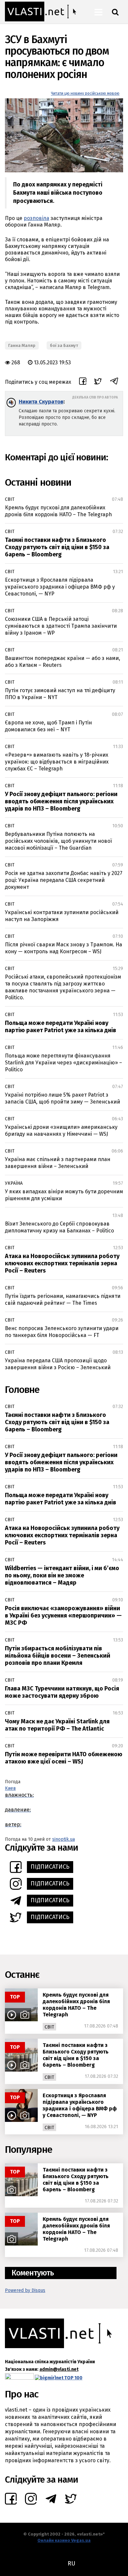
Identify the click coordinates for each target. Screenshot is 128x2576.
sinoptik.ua (64, 1839)
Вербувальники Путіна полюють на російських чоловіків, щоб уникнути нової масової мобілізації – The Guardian (58, 841)
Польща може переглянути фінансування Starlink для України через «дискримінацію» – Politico (64, 1063)
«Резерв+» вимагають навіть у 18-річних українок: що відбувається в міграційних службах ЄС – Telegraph (57, 762)
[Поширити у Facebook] (83, 382)
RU (71, 2564)
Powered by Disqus (25, 2290)
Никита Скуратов (41, 402)
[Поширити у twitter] (98, 382)
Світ (10, 499)
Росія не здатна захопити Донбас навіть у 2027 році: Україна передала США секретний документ (64, 880)
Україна (14, 1183)
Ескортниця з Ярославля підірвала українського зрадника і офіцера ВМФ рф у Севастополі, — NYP (60, 587)
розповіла (36, 218)
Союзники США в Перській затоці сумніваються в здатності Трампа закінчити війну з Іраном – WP (61, 626)
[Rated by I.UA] (19, 2378)
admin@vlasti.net (59, 2369)
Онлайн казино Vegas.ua (64, 2540)
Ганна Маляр (22, 345)
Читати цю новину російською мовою (85, 93)
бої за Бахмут (64, 345)
